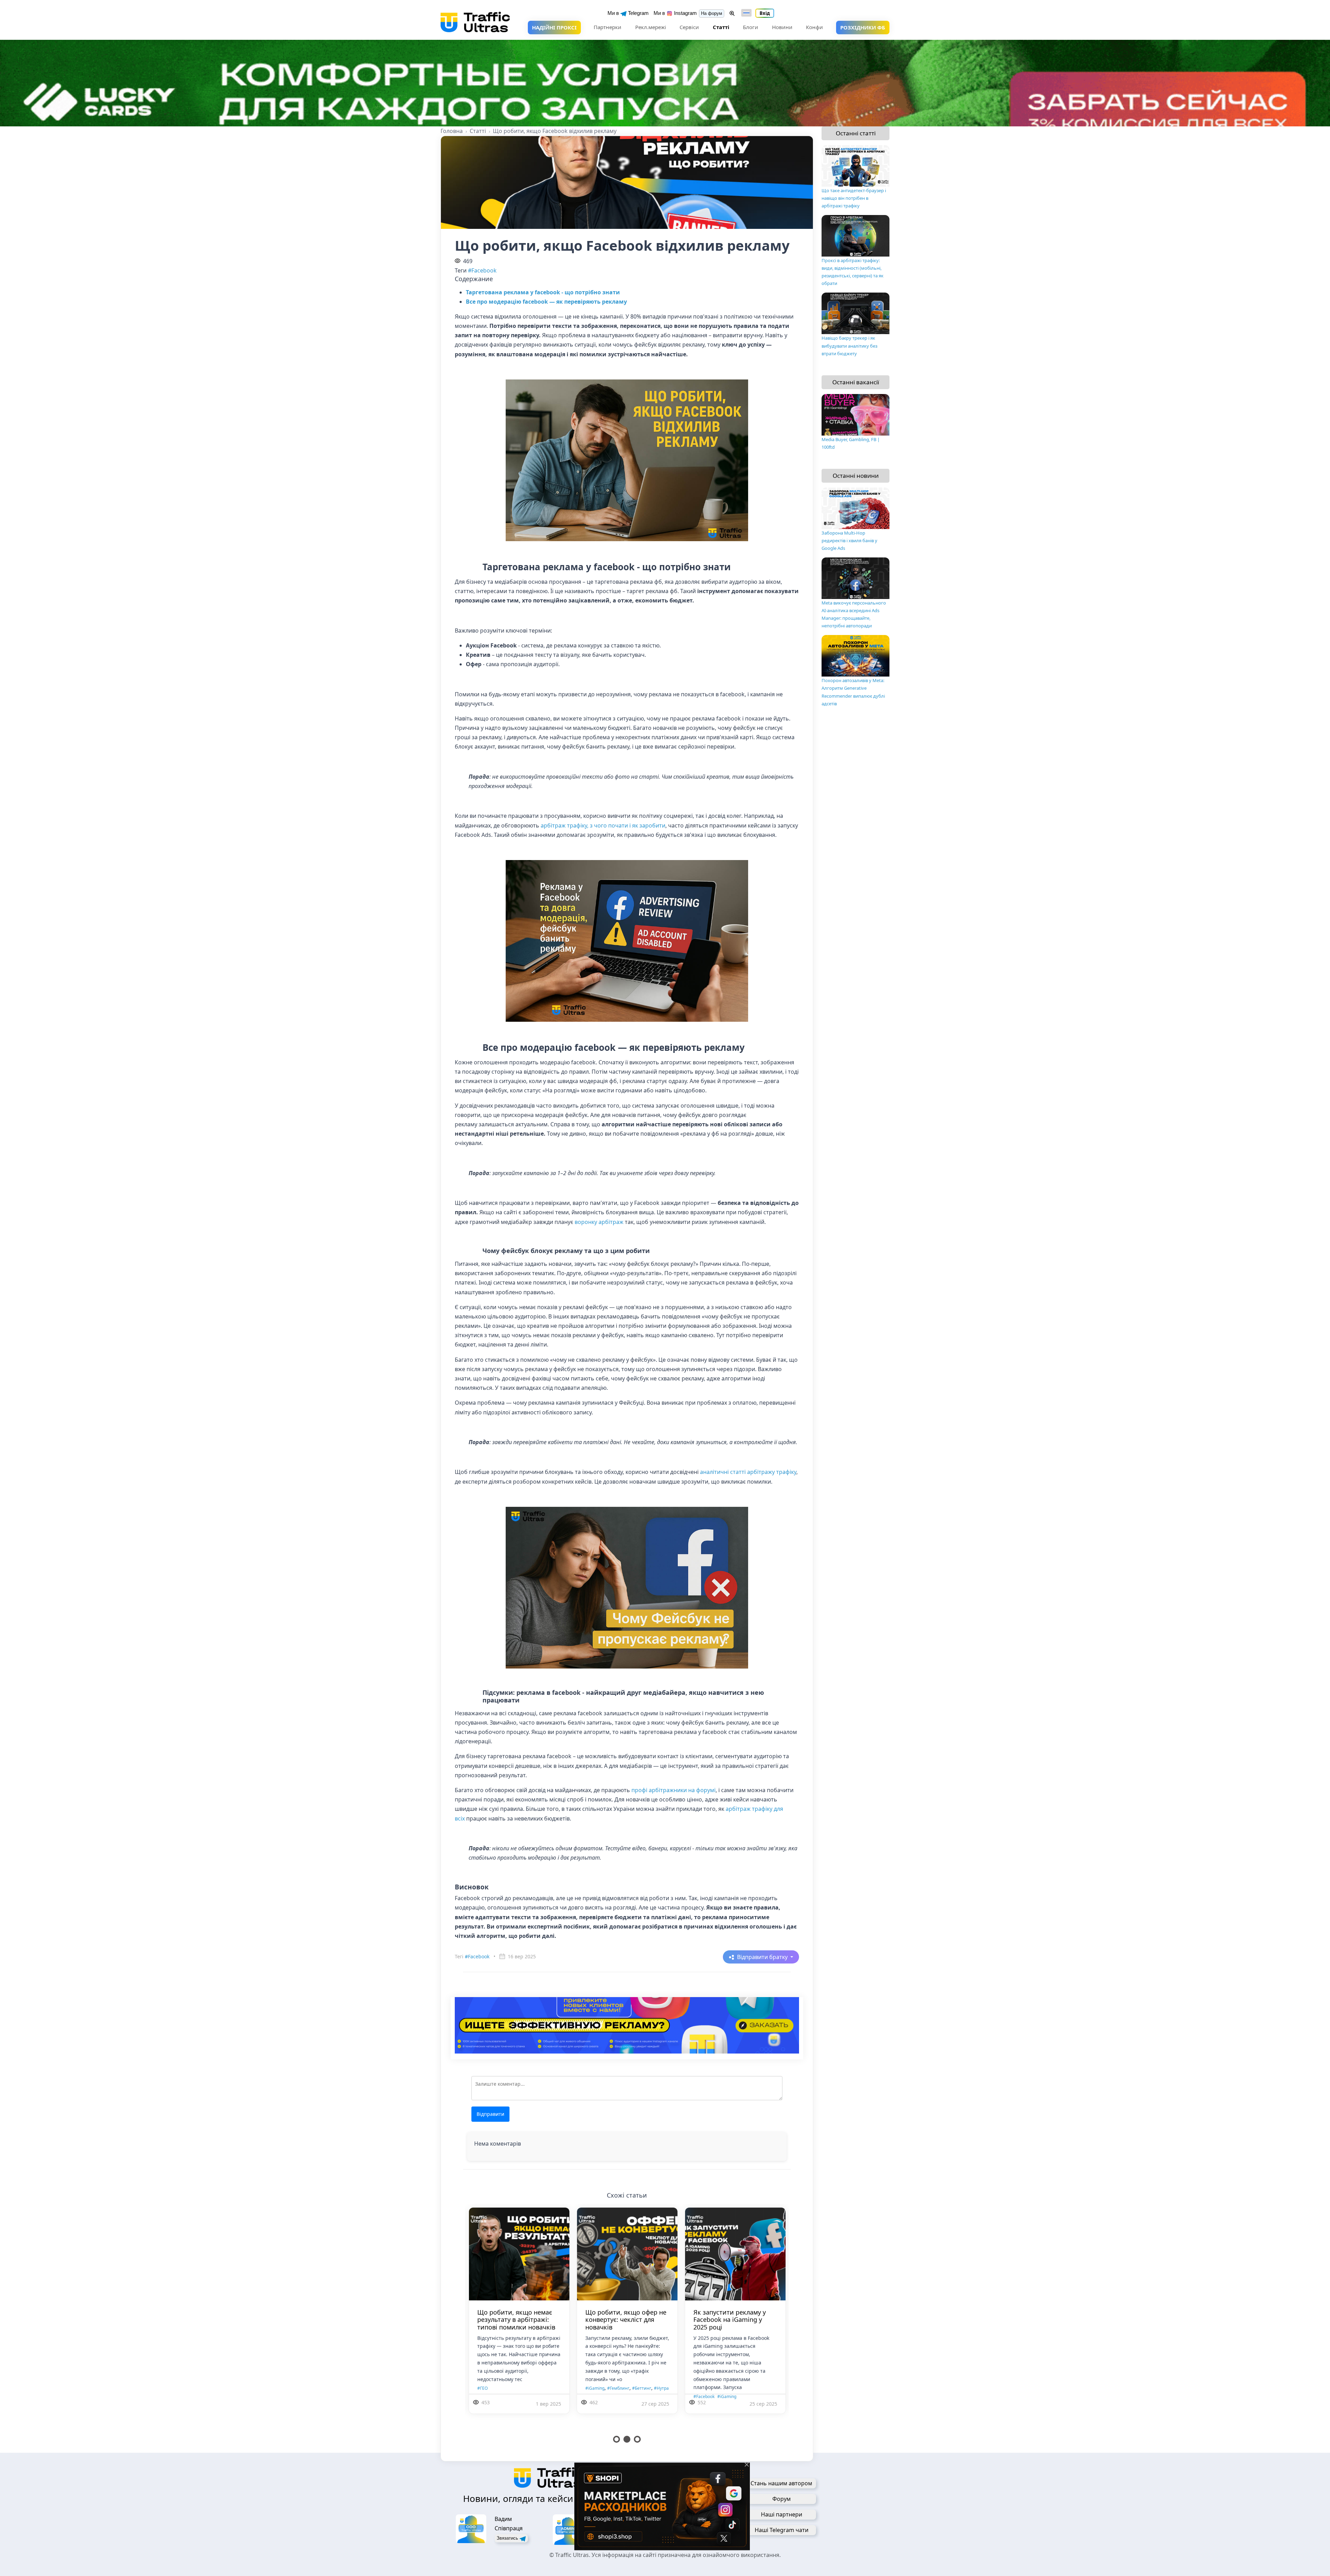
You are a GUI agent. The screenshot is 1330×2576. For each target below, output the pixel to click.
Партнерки (608, 27)
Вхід (765, 13)
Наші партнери (782, 2514)
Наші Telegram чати (782, 2530)
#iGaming (467, 2396)
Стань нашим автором (781, 2483)
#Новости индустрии (697, 2405)
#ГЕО (616, 2396)
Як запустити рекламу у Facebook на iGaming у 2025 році (469, 2320)
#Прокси (550, 2405)
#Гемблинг (682, 2396)
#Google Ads (554, 2396)
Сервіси (689, 27)
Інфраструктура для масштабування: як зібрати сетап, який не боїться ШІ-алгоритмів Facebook (583, 2323)
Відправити (490, 2114)
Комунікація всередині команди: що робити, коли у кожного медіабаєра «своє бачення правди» (691, 2323)
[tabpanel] (475, 2319)
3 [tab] (637, 2439)
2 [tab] (627, 2439)
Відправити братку (763, 1957)
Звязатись (508, 2538)
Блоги (751, 27)
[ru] (746, 13)
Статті (721, 27)
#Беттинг (706, 2396)
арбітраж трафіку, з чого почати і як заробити (603, 825)
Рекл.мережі (651, 27)
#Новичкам (661, 2405)
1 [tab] (617, 2439)
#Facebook (482, 270)
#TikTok (600, 2396)
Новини (782, 27)
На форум (712, 13)
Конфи (814, 27)
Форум (782, 2499)
